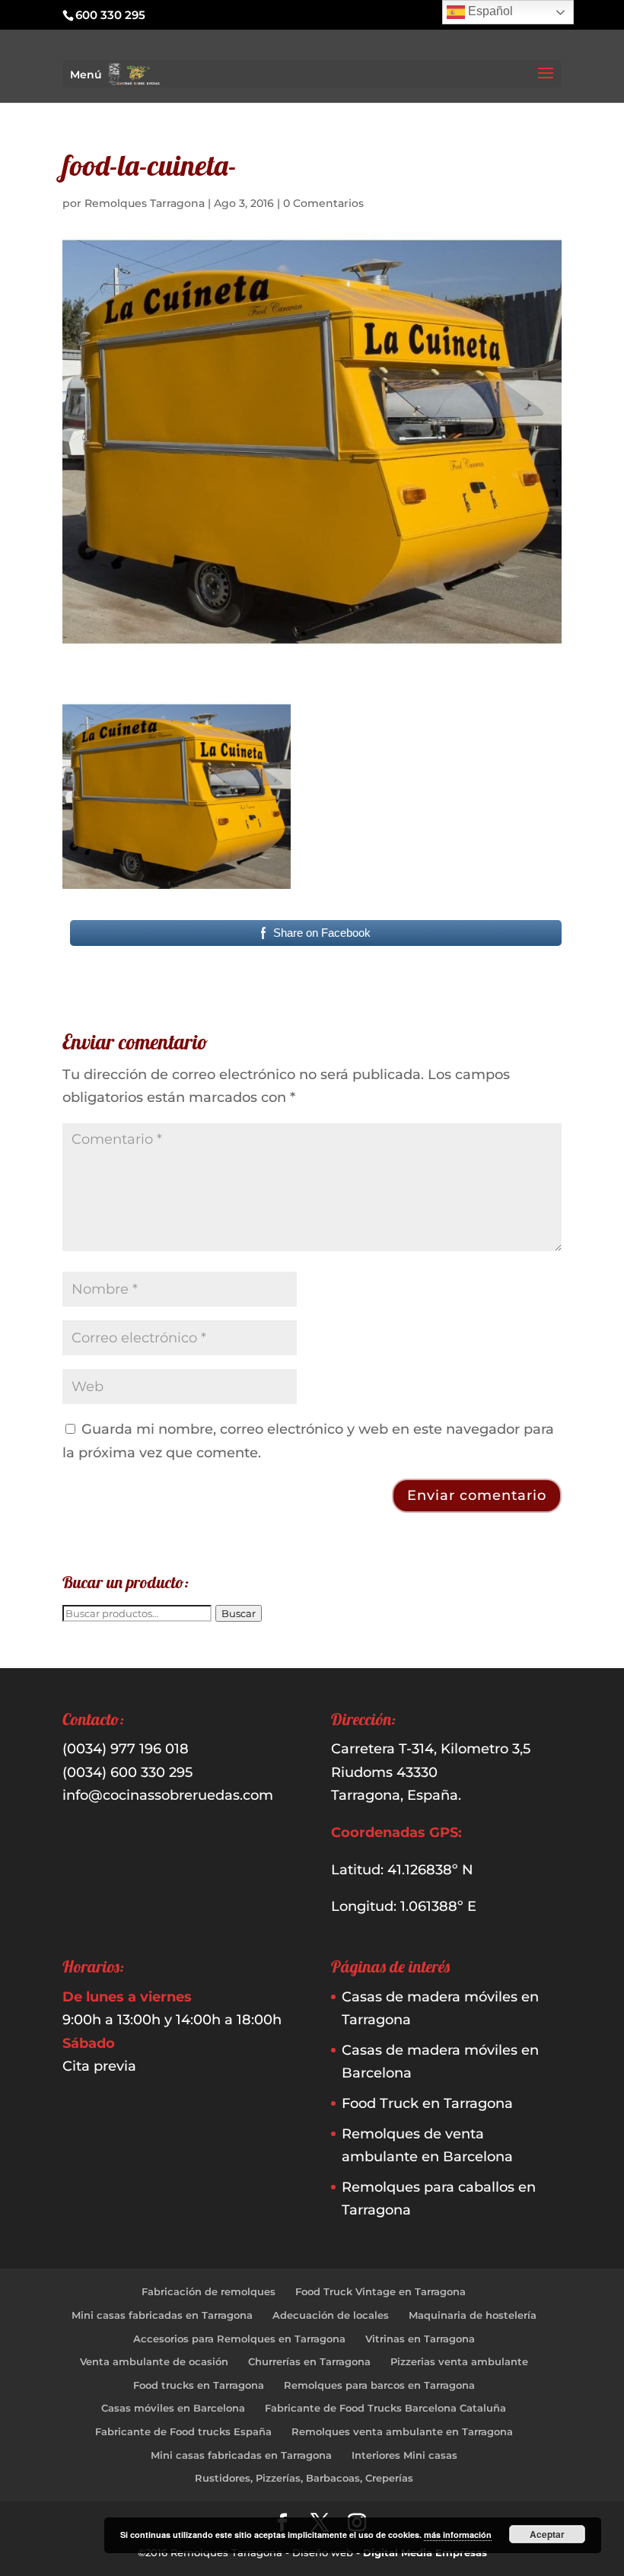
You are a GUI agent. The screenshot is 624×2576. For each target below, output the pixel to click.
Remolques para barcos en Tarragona (379, 2385)
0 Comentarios (323, 203)
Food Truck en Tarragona (427, 2103)
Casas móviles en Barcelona (173, 2408)
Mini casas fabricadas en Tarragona (162, 2315)
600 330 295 (110, 15)
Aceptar (547, 2534)
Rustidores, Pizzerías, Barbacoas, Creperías (304, 2478)
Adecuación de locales (331, 2315)
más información (458, 2535)
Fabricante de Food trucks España (183, 2431)
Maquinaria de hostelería (473, 2315)
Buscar (239, 1613)
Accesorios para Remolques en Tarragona (239, 2339)
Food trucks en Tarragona (199, 2385)
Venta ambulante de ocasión (154, 2361)
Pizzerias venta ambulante (459, 2361)
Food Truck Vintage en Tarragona (380, 2291)
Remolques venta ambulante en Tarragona (402, 2431)
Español (489, 11)
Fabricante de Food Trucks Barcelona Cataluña (385, 2408)
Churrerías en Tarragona (309, 2361)
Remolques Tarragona (145, 203)
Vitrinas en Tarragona (420, 2339)
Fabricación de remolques (209, 2291)
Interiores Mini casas (404, 2455)
